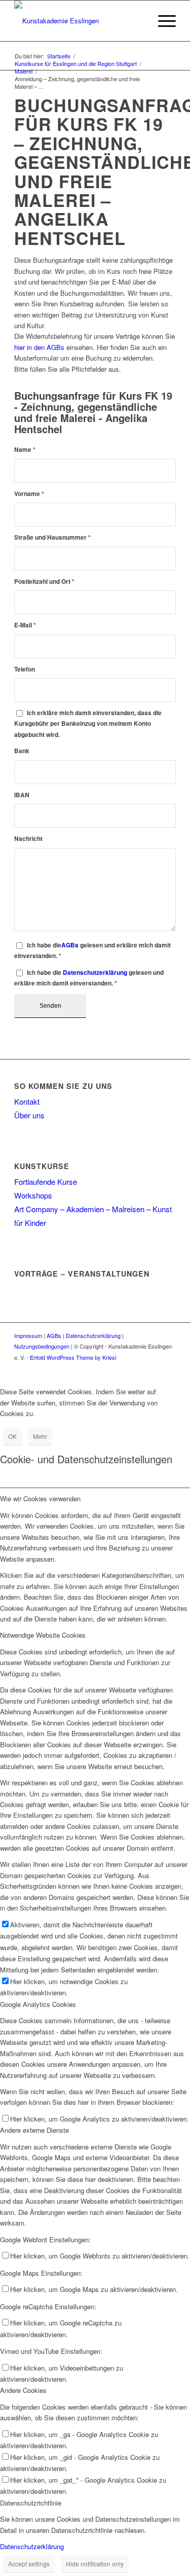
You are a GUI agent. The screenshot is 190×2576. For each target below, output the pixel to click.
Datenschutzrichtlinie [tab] (31, 2503)
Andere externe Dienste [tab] (34, 2130)
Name (25, 450)
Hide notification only (95, 2564)
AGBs (70, 945)
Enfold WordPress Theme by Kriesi (73, 1357)
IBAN (22, 795)
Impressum (28, 1335)
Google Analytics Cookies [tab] (38, 2004)
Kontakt (27, 1101)
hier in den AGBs (39, 347)
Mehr (40, 1436)
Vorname (29, 494)
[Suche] (138, 21)
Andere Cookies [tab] (23, 2390)
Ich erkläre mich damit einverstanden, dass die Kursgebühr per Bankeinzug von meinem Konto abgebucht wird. (88, 724)
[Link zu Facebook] (153, 1368)
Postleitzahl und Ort (44, 581)
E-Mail (25, 625)
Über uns (29, 1115)
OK (12, 1436)
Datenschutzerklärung (95, 973)
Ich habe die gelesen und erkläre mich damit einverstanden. (92, 950)
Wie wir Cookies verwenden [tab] (40, 1498)
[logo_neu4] (79, 21)
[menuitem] (138, 21)
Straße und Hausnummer (52, 537)
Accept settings (29, 2564)
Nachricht (28, 839)
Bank (22, 751)
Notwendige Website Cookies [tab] (43, 1635)
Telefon (25, 669)
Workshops (33, 1195)
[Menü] (162, 21)
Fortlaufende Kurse (46, 1181)
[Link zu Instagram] (168, 1368)
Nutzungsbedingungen (42, 1346)
